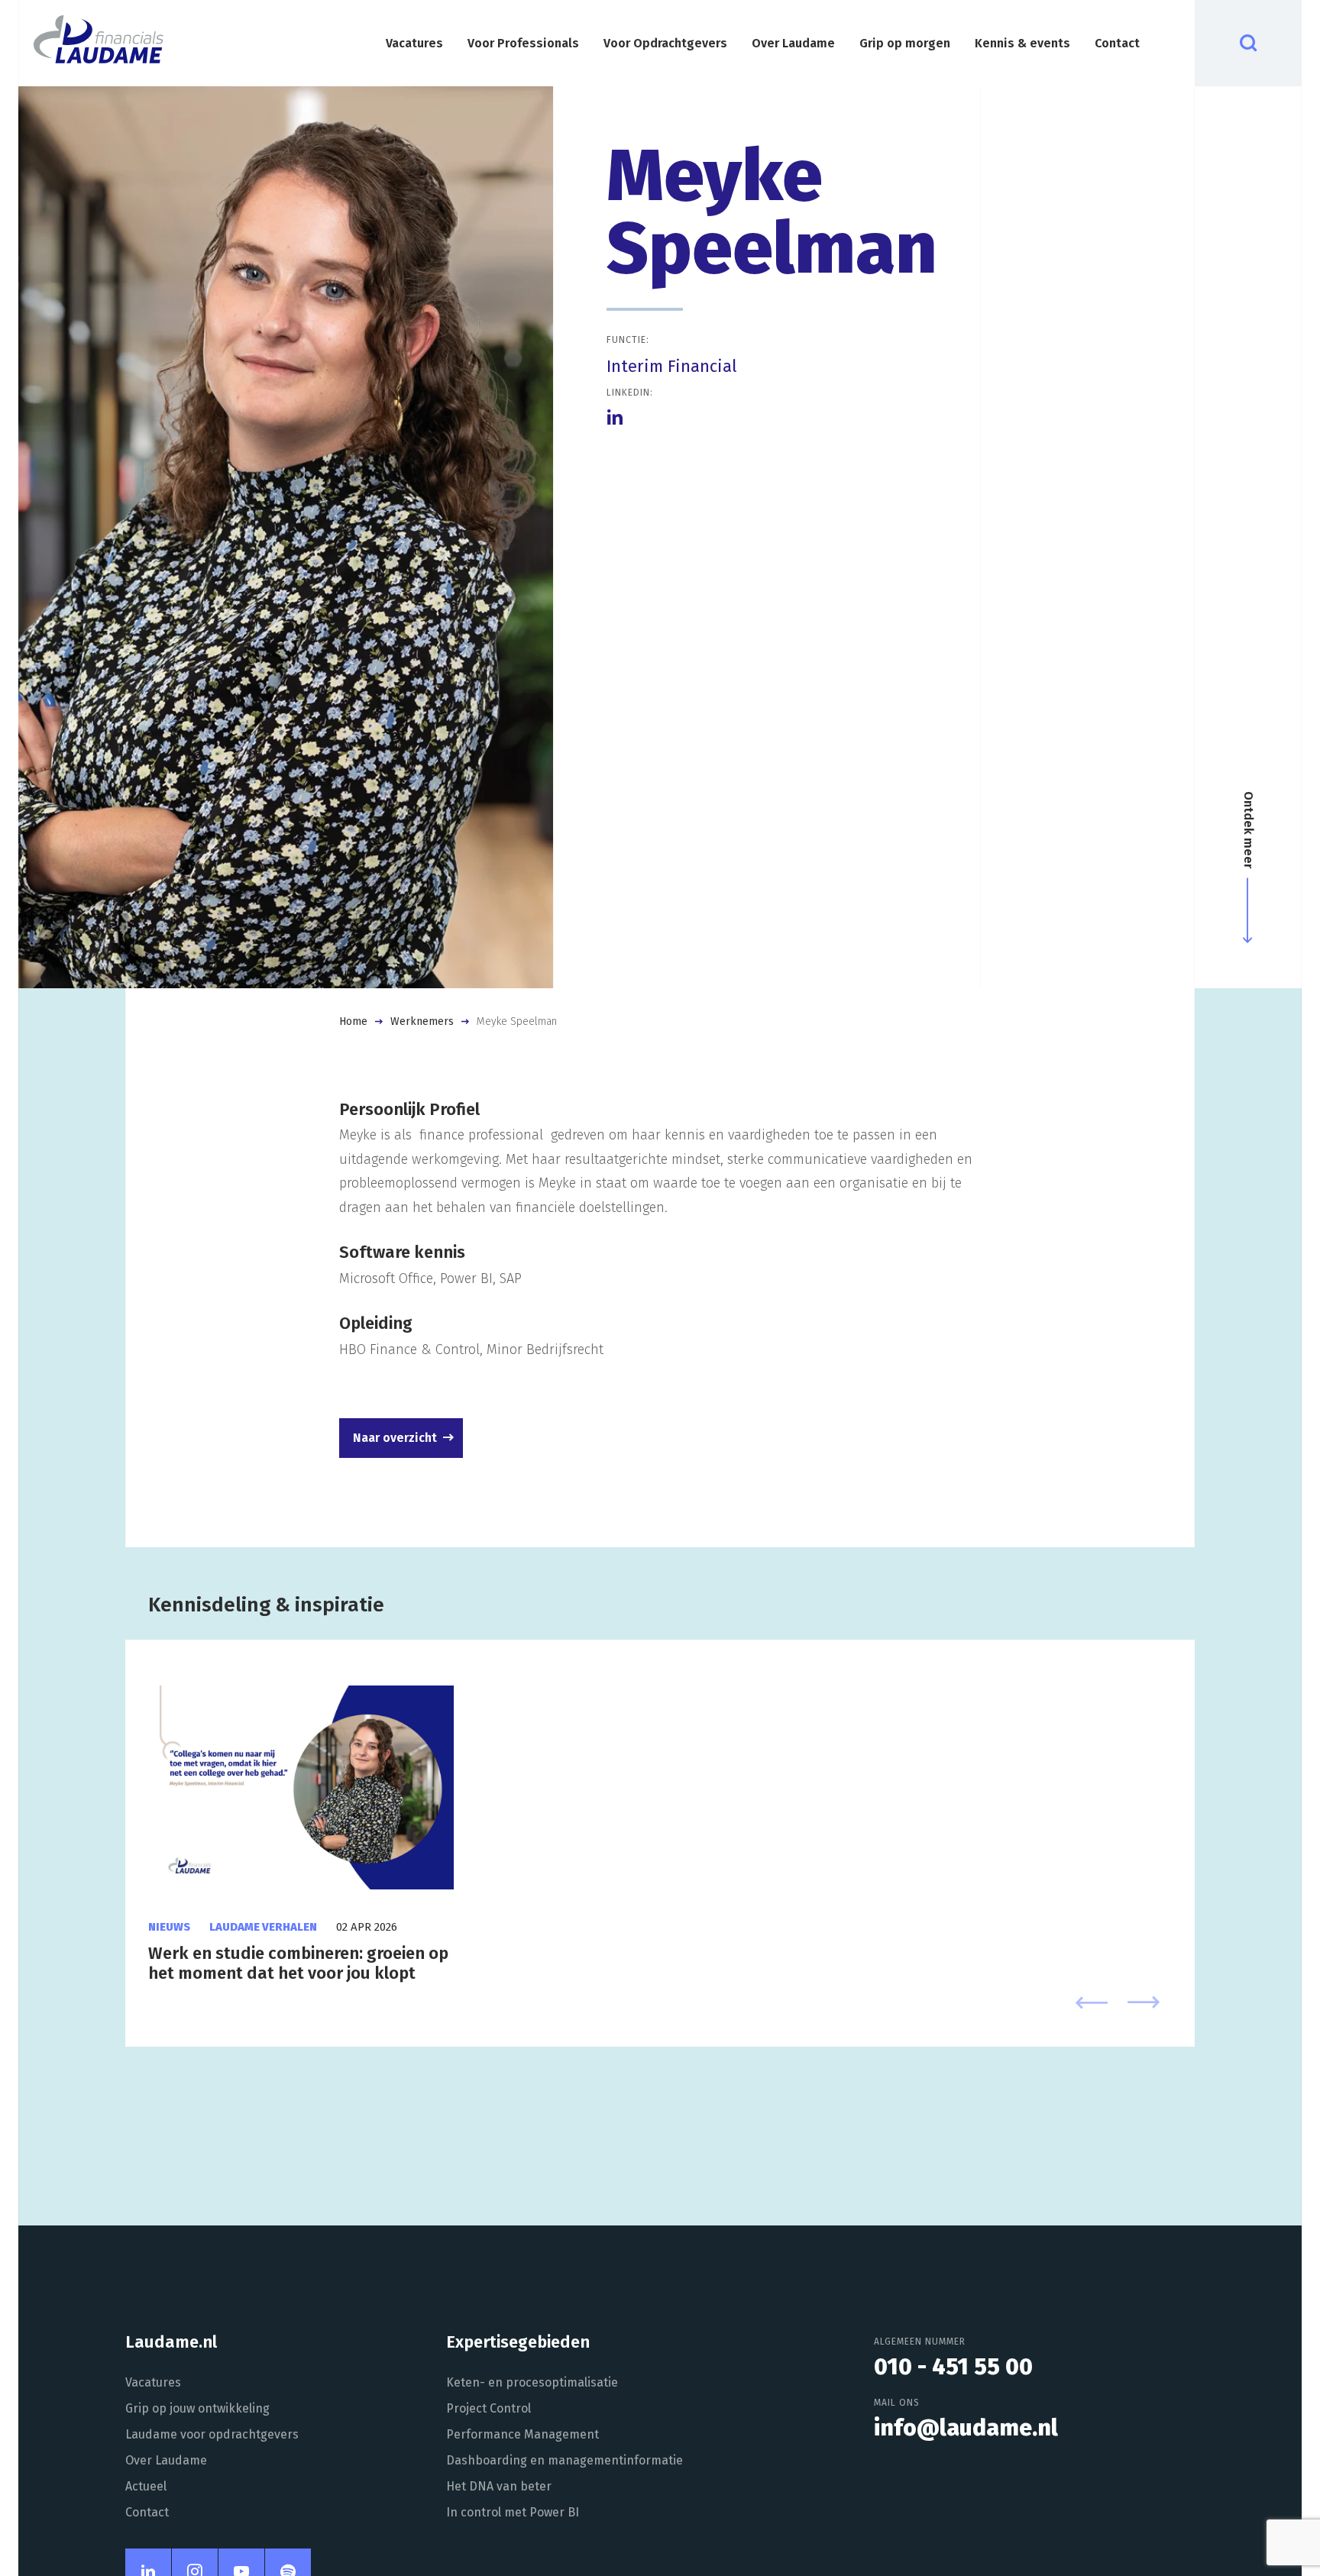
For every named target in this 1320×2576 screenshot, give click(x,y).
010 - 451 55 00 (953, 2367)
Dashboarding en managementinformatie (565, 2460)
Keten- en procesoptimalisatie (532, 2382)
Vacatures (414, 43)
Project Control (489, 2408)
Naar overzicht (395, 1438)
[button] (1092, 2005)
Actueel (146, 2486)
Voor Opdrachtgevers (665, 43)
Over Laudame (793, 43)
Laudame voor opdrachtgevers (212, 2434)
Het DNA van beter (499, 2486)
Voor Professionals (523, 43)
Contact (1117, 43)
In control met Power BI (513, 2512)
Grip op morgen (905, 43)
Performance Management (522, 2434)
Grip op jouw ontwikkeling (197, 2408)
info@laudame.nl (966, 2428)
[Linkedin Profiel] (615, 417)
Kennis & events (1022, 43)
